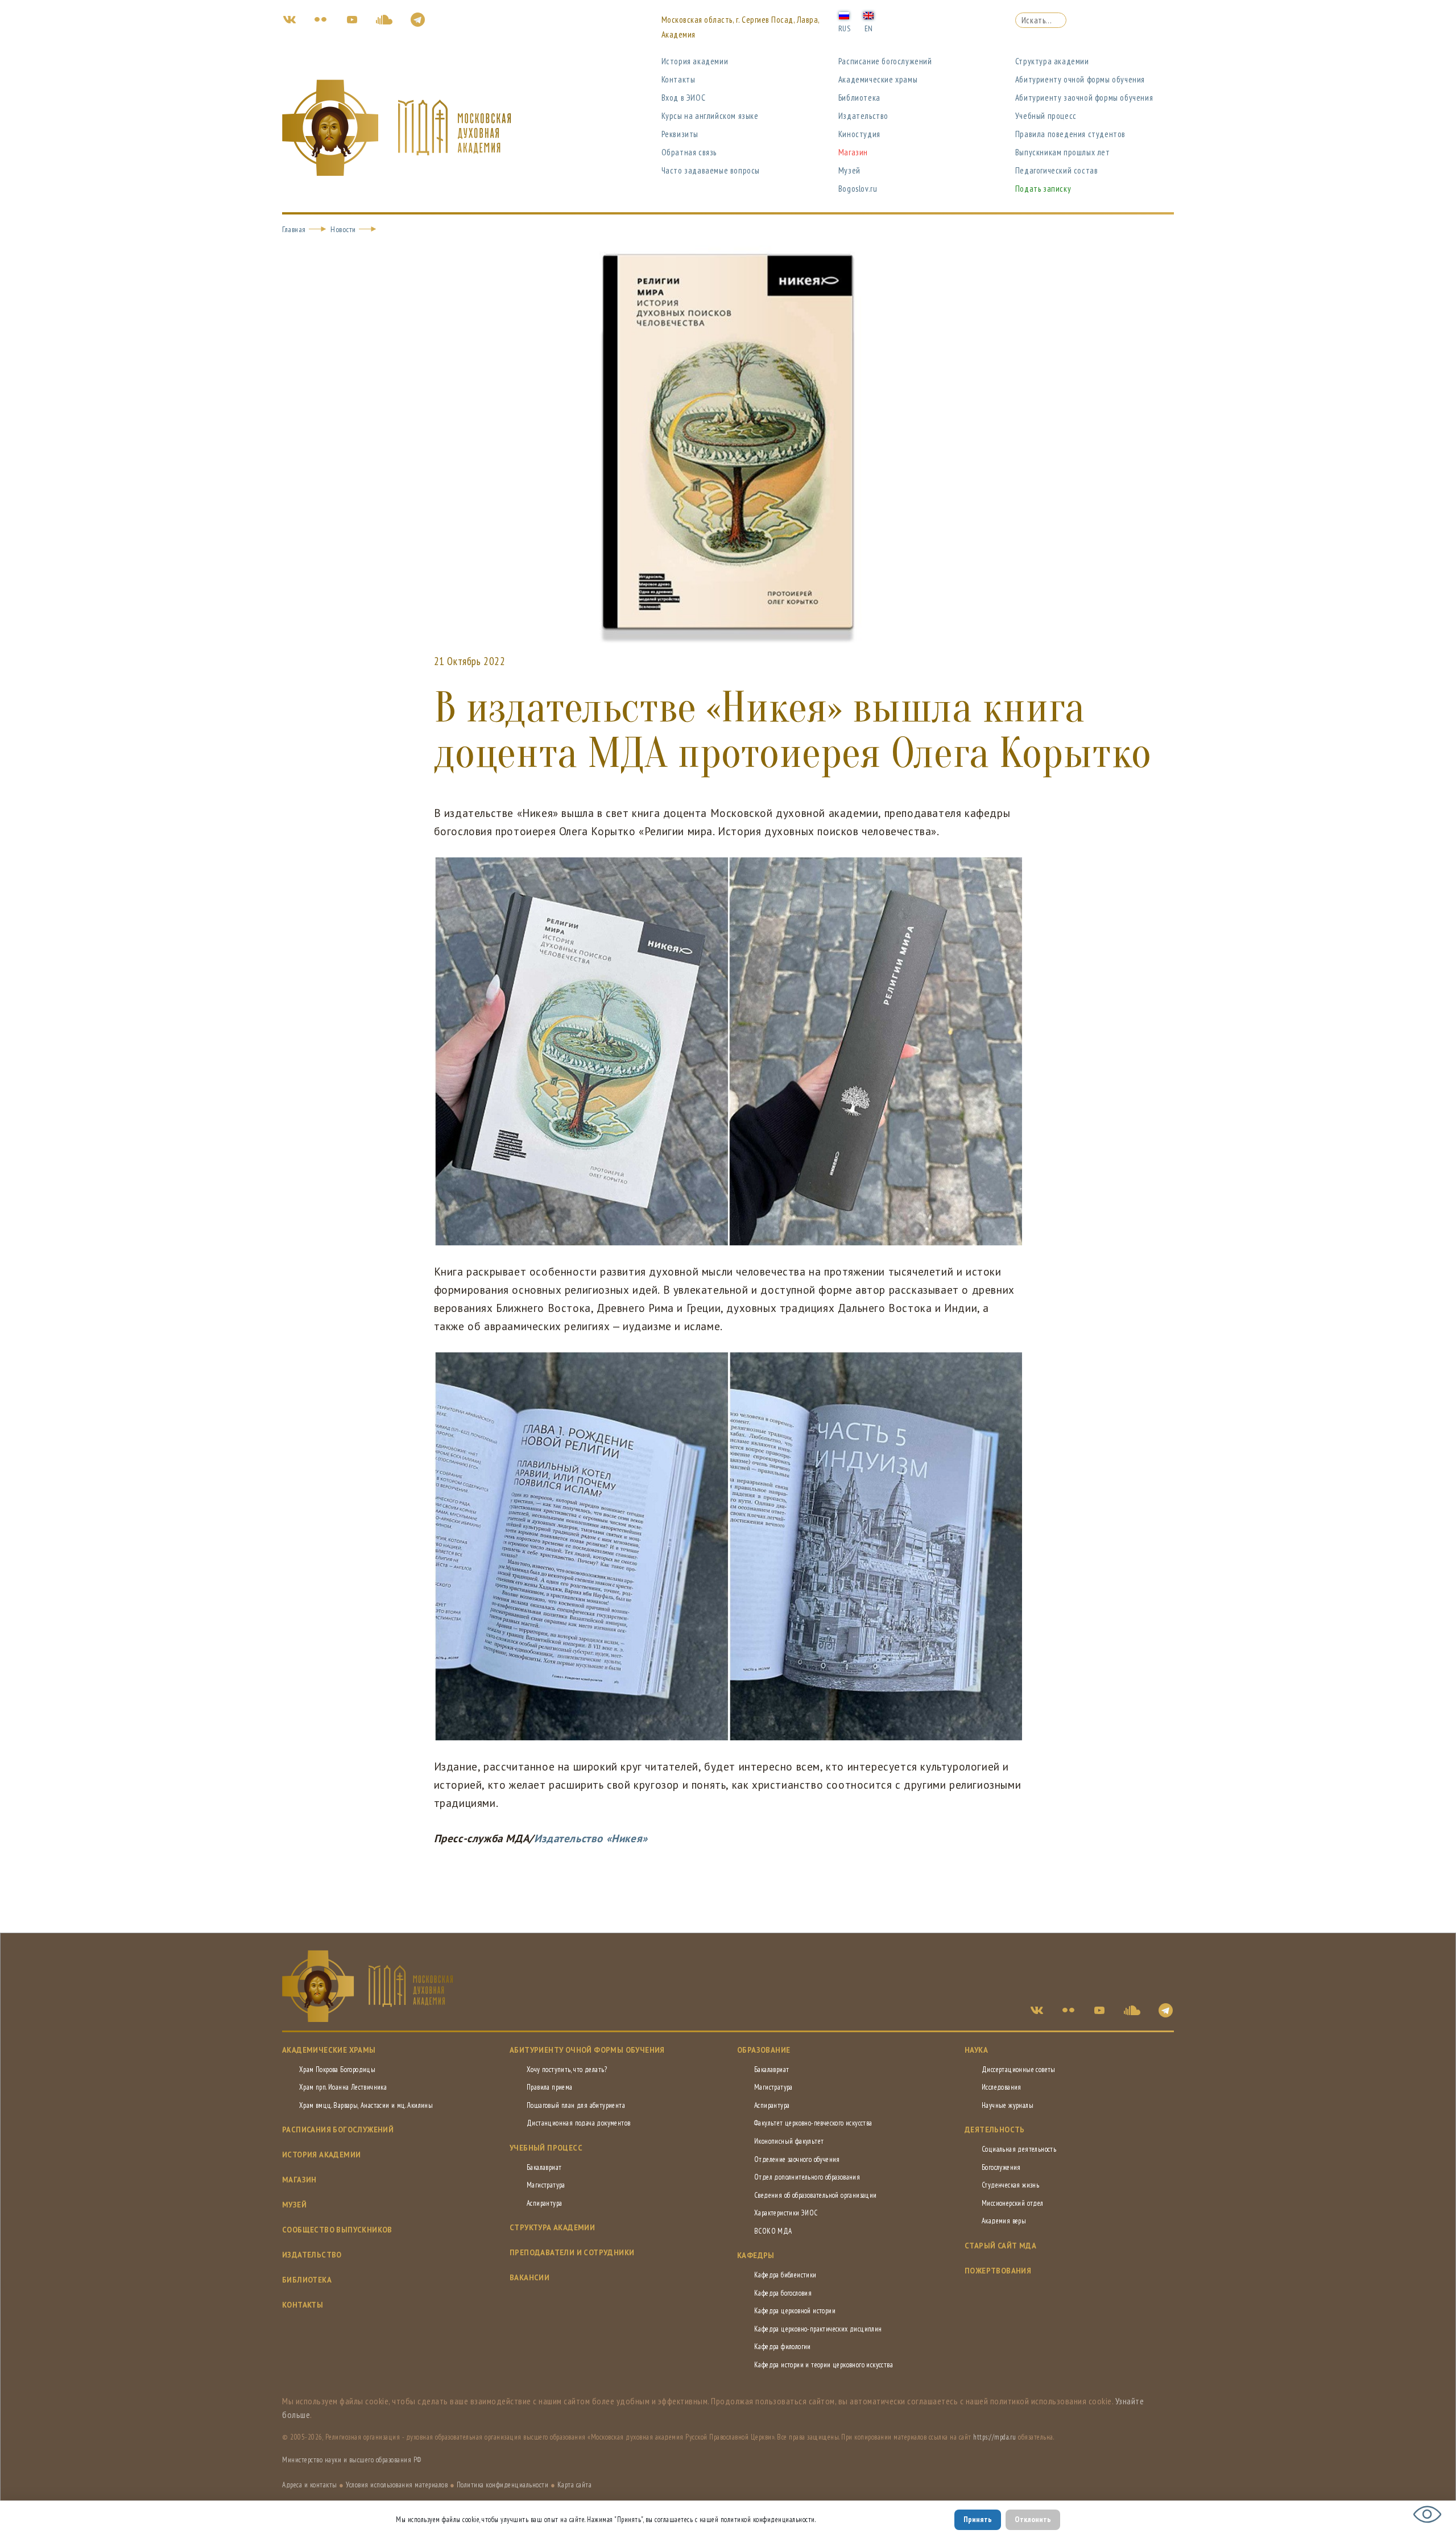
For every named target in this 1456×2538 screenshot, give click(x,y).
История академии (695, 61)
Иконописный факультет (789, 2141)
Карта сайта (575, 2485)
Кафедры (756, 2256)
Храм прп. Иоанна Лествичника (343, 2087)
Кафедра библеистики (785, 2275)
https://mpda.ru (995, 2437)
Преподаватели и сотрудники (572, 2253)
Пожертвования (998, 2271)
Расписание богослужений (885, 61)
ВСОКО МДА (773, 2231)
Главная (294, 229)
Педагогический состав (1057, 170)
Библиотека (859, 98)
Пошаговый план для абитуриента (576, 2105)
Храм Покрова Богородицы (337, 2069)
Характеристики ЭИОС (786, 2213)
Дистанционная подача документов (578, 2123)
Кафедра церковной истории (795, 2311)
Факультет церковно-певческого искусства (813, 2123)
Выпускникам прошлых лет (1063, 152)
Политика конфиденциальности (503, 2485)
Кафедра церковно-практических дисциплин (818, 2329)
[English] (868, 15)
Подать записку (1043, 189)
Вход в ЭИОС (684, 98)
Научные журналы (1008, 2105)
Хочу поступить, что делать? (567, 2069)
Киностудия (859, 134)
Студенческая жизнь (1010, 2185)
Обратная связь (689, 152)
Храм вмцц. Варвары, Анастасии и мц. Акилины (366, 2105)
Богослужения (1001, 2167)
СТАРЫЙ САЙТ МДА (1000, 2246)
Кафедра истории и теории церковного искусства (824, 2365)
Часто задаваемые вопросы (711, 170)
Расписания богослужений (338, 2130)
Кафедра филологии (783, 2347)
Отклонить (1033, 2519)
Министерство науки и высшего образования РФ (352, 2460)
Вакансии (530, 2278)
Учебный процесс (1046, 116)
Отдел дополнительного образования (807, 2177)
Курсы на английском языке (710, 116)
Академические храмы (878, 79)
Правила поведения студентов (1070, 134)
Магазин (853, 152)
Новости (343, 229)
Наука (976, 2050)
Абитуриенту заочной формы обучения (1084, 98)
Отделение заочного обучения (797, 2159)
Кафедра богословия (783, 2293)
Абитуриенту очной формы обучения (1080, 79)
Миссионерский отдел (1013, 2203)
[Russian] (844, 15)
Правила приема (550, 2087)
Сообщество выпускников (337, 2230)
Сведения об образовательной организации (816, 2195)
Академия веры (1004, 2221)
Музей (849, 170)
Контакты (679, 79)
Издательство (863, 116)
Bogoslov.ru (858, 189)
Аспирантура (544, 2203)
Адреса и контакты (310, 2485)
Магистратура (546, 2185)
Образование (764, 2050)
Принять (978, 2519)
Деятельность (995, 2130)
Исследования (1002, 2087)
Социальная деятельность (1019, 2149)
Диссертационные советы (1019, 2069)
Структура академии (1052, 61)
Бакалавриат (544, 2167)
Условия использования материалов (397, 2485)
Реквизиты (680, 134)
